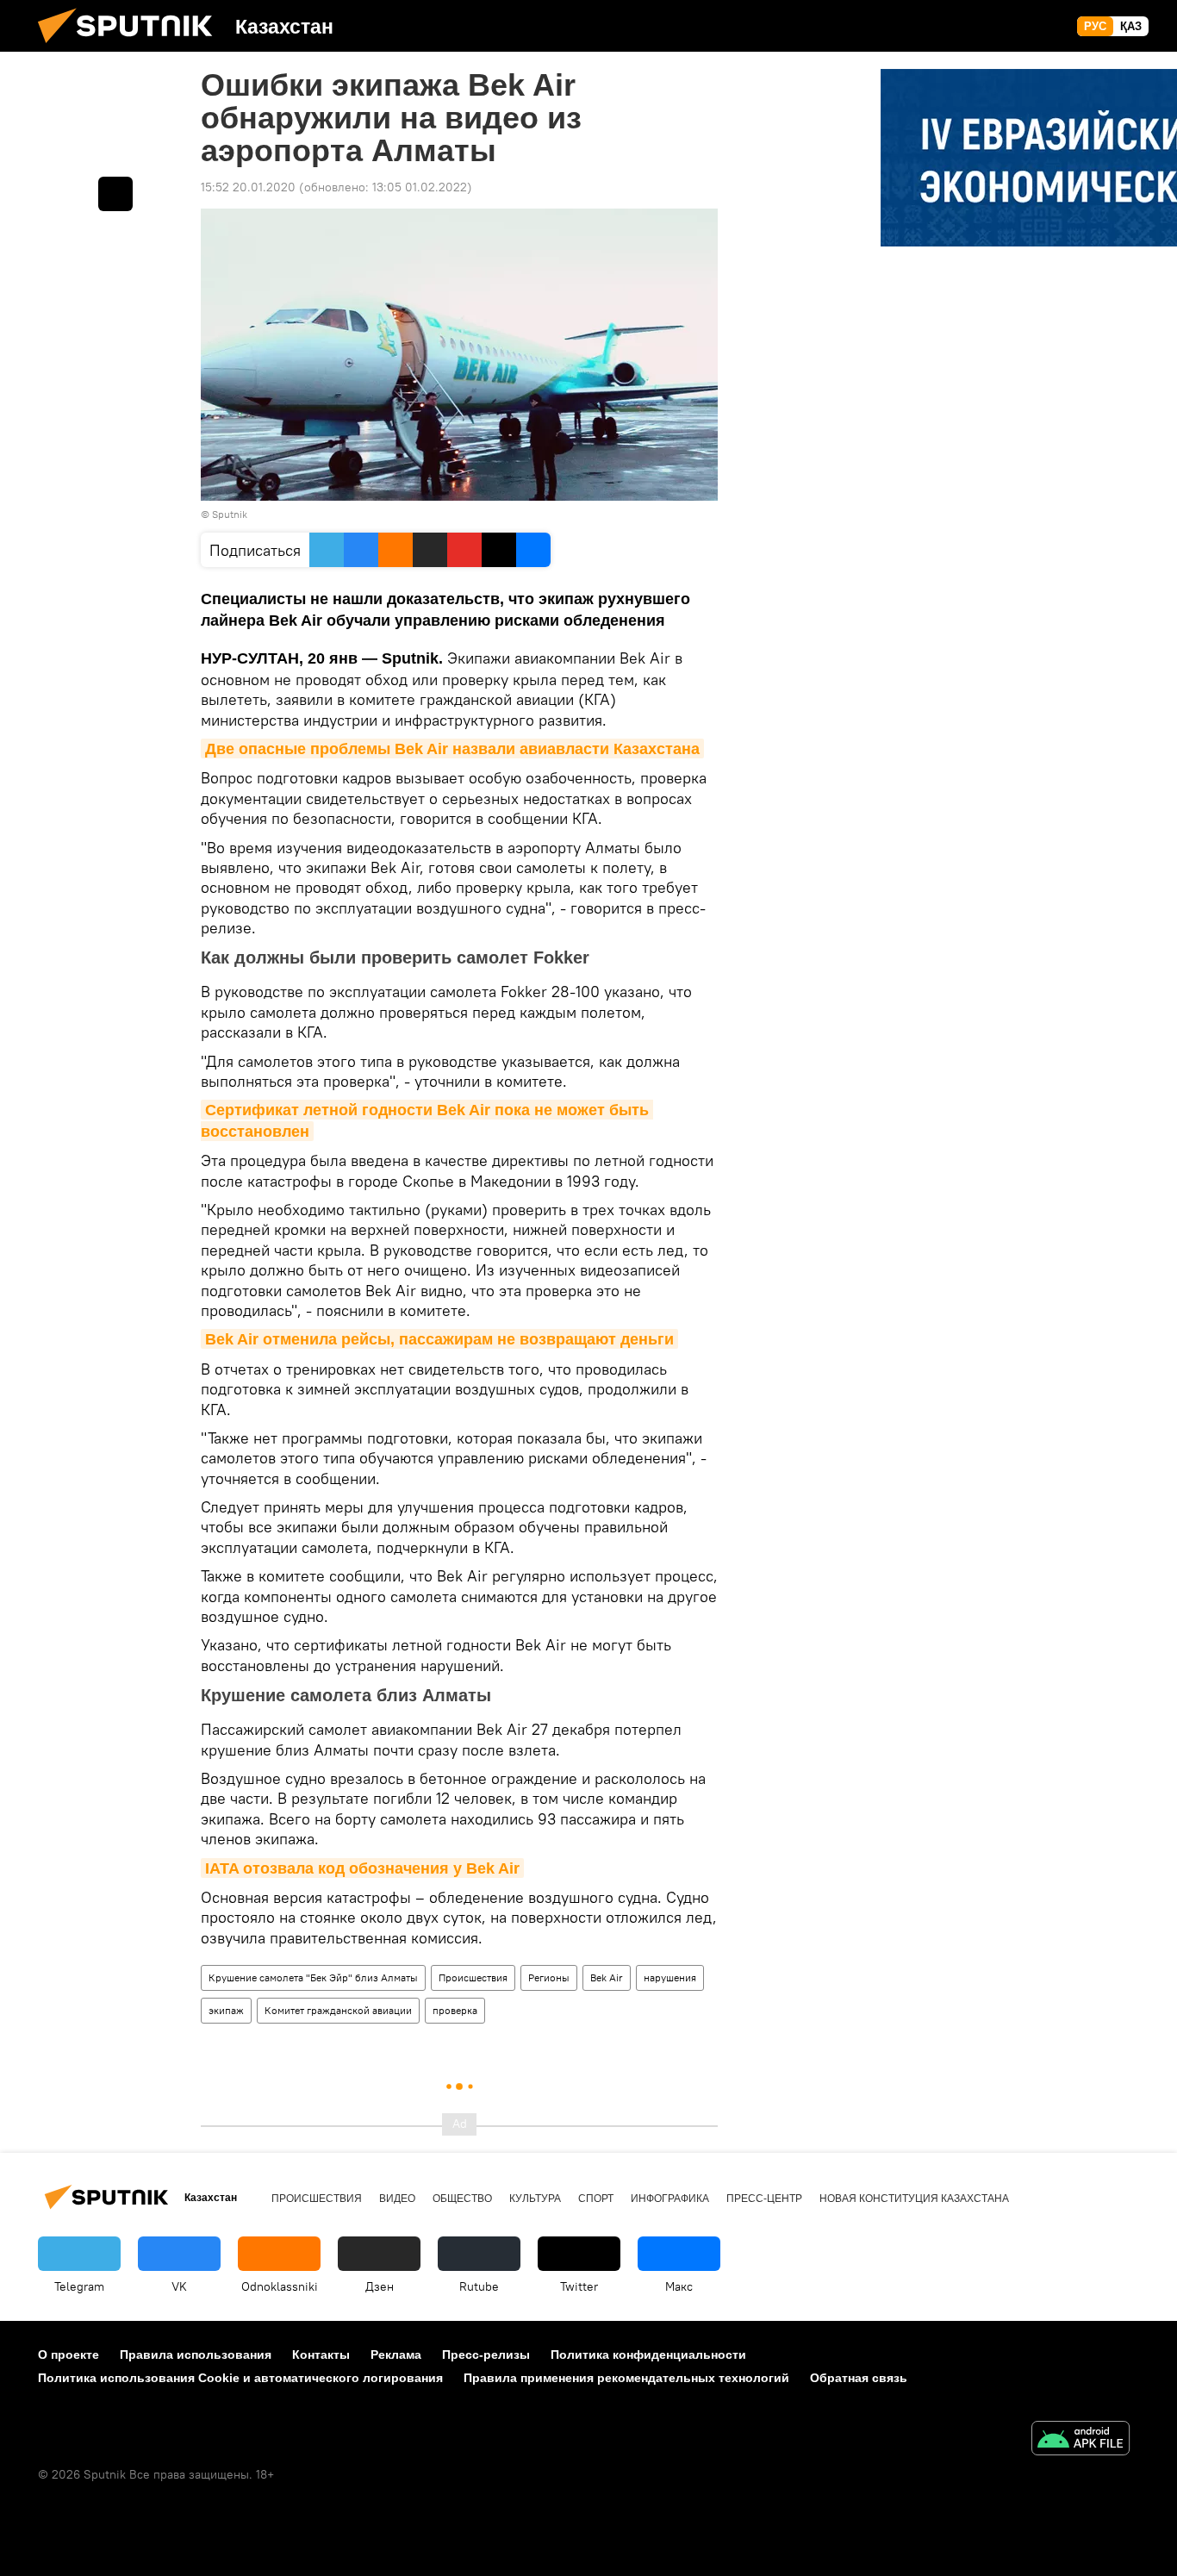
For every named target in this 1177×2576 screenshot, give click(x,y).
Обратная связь (859, 2378)
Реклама (396, 2355)
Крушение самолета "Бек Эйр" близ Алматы (313, 1977)
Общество (462, 2199)
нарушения (670, 1977)
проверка (455, 2010)
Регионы (549, 1977)
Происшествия (473, 1977)
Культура (535, 2199)
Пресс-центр (764, 2199)
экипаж (226, 2010)
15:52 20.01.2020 (248, 187)
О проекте (69, 2355)
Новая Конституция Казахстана (914, 2199)
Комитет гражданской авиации (338, 2010)
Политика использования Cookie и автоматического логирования (240, 2378)
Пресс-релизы (486, 2355)
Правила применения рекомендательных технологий (626, 2378)
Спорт (596, 2199)
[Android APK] (1080, 2440)
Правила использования (196, 2355)
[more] (115, 194)
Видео (397, 2199)
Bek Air (607, 1977)
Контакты (321, 2355)
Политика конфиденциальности (648, 2355)
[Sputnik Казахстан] (132, 47)
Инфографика (670, 2199)
